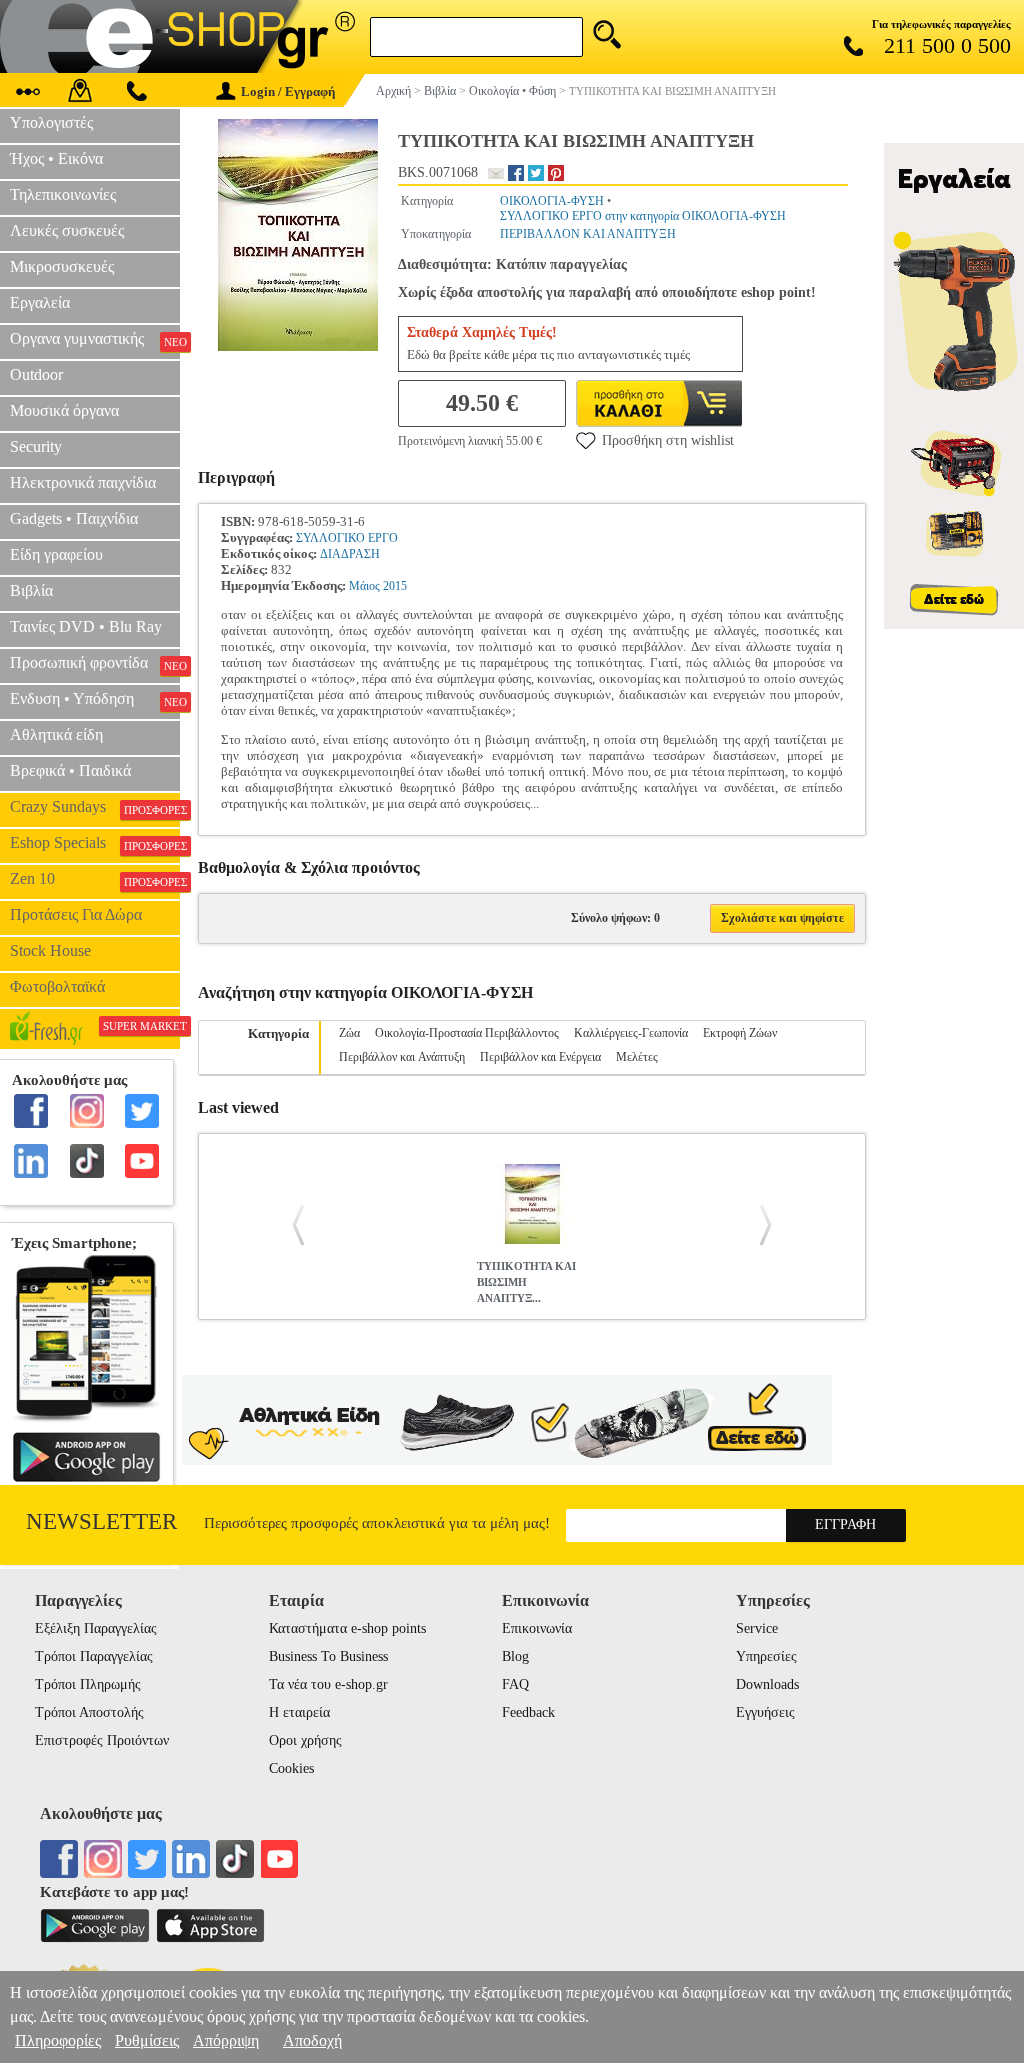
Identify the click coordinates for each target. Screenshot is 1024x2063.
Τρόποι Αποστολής (89, 1712)
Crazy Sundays (95, 807)
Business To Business (328, 1656)
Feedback (528, 1712)
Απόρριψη (226, 2040)
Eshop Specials (95, 843)
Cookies (291, 1768)
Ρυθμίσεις (147, 2040)
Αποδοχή (312, 2040)
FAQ (515, 1684)
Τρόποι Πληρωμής (88, 1684)
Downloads (767, 1684)
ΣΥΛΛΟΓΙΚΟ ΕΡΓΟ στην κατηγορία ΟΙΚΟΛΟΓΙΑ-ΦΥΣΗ (643, 216)
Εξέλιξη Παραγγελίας (96, 1628)
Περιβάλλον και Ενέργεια (540, 1057)
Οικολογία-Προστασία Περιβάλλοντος (467, 1033)
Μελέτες (637, 1057)
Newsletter (101, 1521)
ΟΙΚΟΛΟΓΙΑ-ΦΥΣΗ (552, 201)
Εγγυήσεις (765, 1712)
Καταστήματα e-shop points (347, 1628)
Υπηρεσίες (766, 1656)
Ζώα (349, 1033)
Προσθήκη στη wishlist (668, 440)
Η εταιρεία (299, 1712)
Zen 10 (95, 879)
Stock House (50, 950)
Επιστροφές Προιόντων (102, 1740)
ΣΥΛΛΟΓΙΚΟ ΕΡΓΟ (347, 538)
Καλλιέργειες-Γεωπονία (631, 1033)
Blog (515, 1656)
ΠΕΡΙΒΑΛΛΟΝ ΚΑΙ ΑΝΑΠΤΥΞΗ (588, 234)
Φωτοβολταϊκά (57, 986)
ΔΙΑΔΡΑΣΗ (350, 554)
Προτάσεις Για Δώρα (76, 914)
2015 (395, 586)
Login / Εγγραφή (288, 91)
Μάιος (364, 586)
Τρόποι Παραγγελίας (94, 1656)
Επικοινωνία (537, 1628)
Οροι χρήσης (305, 1740)
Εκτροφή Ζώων (740, 1033)
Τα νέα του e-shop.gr (328, 1684)
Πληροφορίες (58, 2040)
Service (757, 1628)
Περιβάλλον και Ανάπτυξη (402, 1057)
